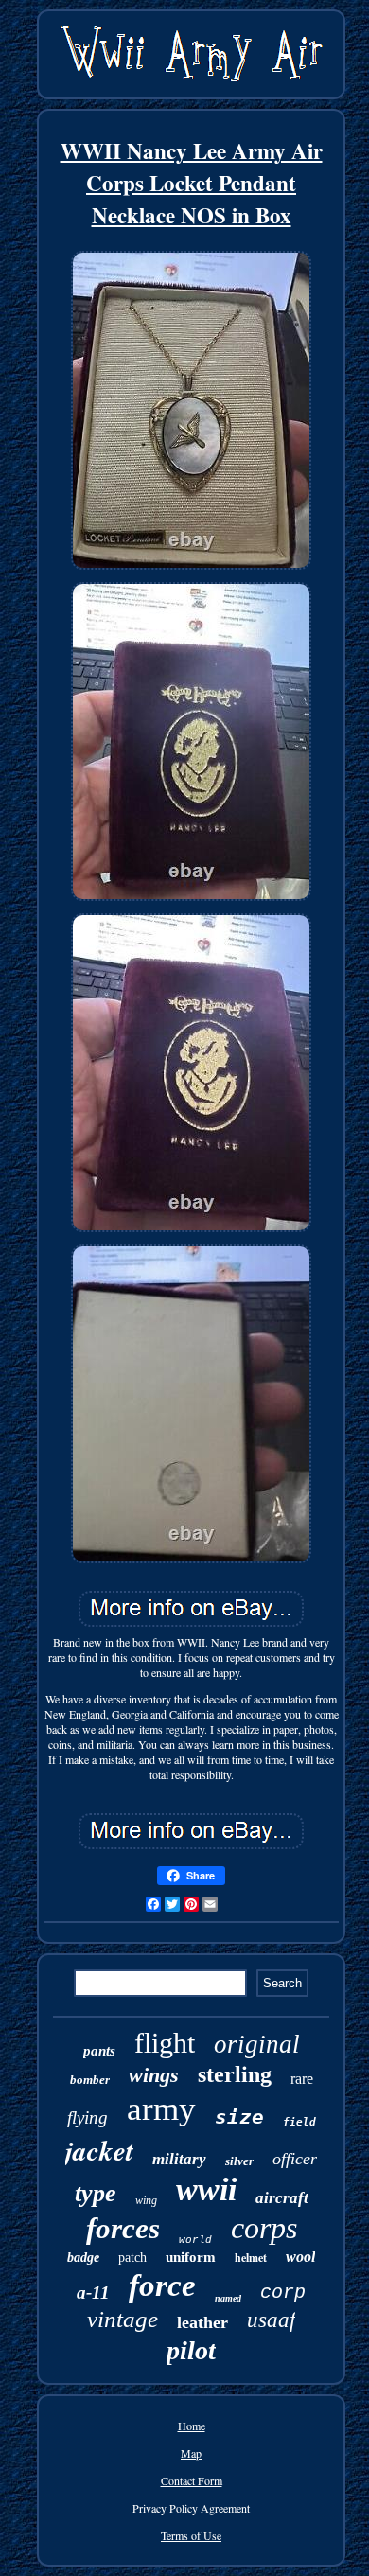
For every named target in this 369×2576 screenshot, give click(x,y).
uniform (191, 2257)
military (179, 2159)
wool (300, 2257)
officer (295, 2159)
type (96, 2193)
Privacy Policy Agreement (191, 2508)
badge (83, 2258)
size (239, 2117)
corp (283, 2293)
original (257, 2044)
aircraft (282, 2198)
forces (123, 2228)
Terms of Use (191, 2535)
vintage (123, 2319)
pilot (191, 2350)
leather (202, 2322)
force (162, 2285)
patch (132, 2258)
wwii (206, 2189)
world (195, 2240)
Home (192, 2426)
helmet (251, 2258)
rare (302, 2079)
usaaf (271, 2320)
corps (264, 2228)
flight (165, 2043)
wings (154, 2075)
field (299, 2122)
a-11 (93, 2293)
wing (146, 2200)
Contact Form (192, 2480)
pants (99, 2051)
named (228, 2298)
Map (191, 2453)
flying (88, 2117)
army (161, 2109)
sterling (235, 2074)
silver (239, 2161)
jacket (99, 2150)
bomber (90, 2080)
